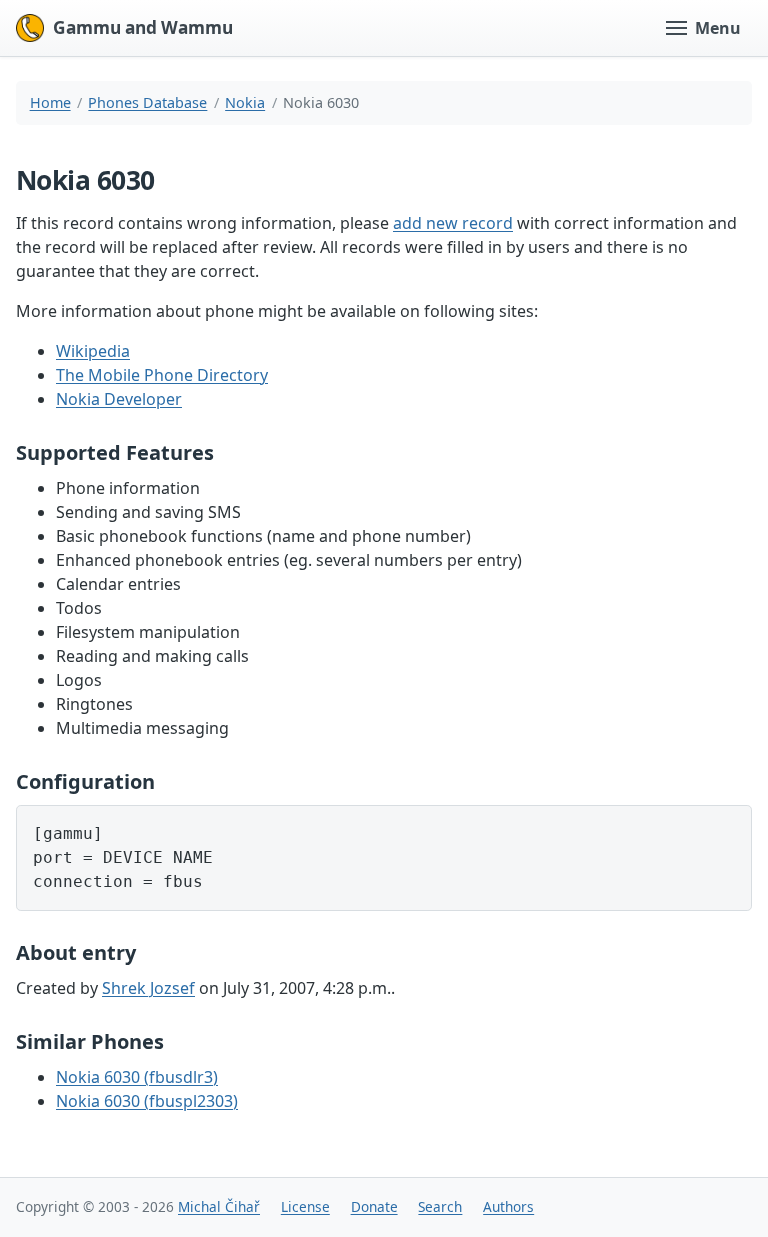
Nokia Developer (119, 399)
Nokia (245, 102)
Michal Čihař (219, 1206)
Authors (508, 1206)
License (305, 1206)
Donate (374, 1206)
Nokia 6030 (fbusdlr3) (137, 1077)
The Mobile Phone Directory (162, 375)
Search (440, 1206)
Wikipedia (93, 351)
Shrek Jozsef (148, 988)
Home (50, 102)
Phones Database (147, 102)
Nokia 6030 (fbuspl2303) (147, 1101)
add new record (453, 223)
